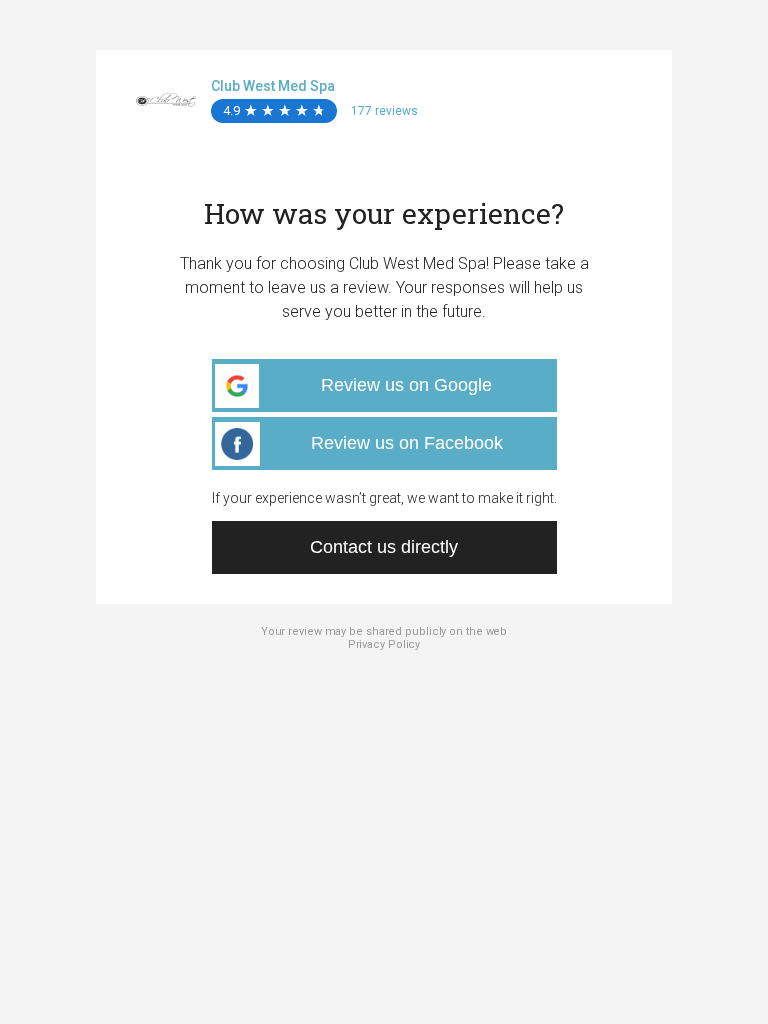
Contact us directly (384, 547)
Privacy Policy (384, 644)
